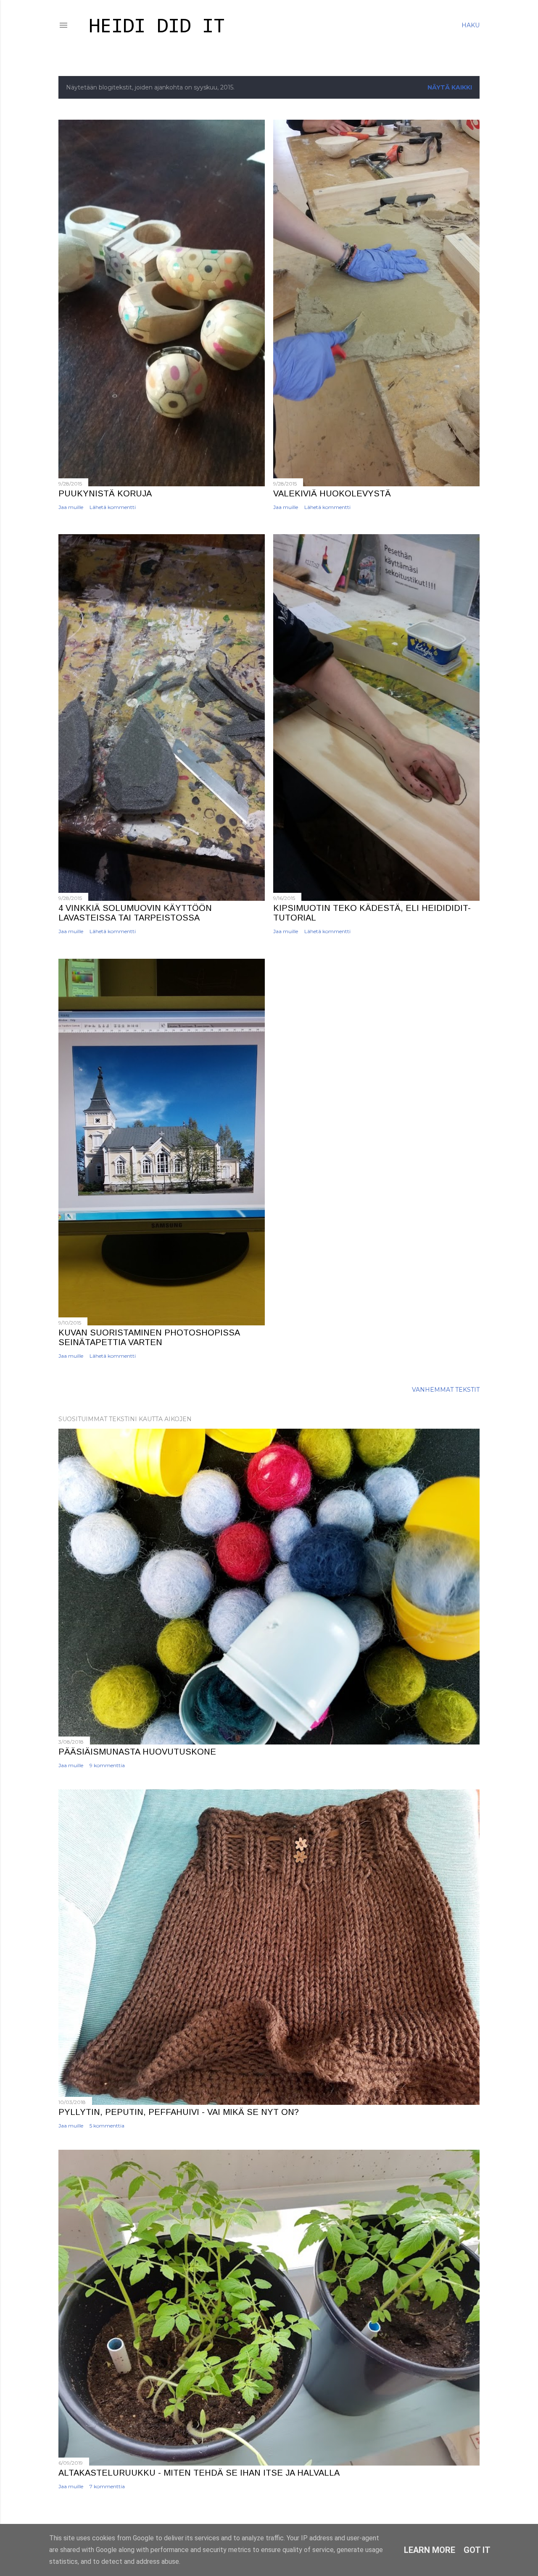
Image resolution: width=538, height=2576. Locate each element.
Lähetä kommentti (113, 507)
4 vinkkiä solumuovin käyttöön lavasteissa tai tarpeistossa (135, 913)
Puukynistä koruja (105, 493)
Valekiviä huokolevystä (332, 493)
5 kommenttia (107, 2126)
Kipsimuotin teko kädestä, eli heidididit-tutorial (372, 913)
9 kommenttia (107, 1765)
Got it (477, 2550)
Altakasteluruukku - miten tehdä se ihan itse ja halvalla (199, 2473)
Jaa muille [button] (71, 507)
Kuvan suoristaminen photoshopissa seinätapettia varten (149, 1337)
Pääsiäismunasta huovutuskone (137, 1752)
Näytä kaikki (450, 87)
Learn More (430, 2550)
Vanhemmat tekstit (446, 1390)
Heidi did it (157, 27)
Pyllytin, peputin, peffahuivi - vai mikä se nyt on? (179, 2112)
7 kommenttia (107, 2486)
